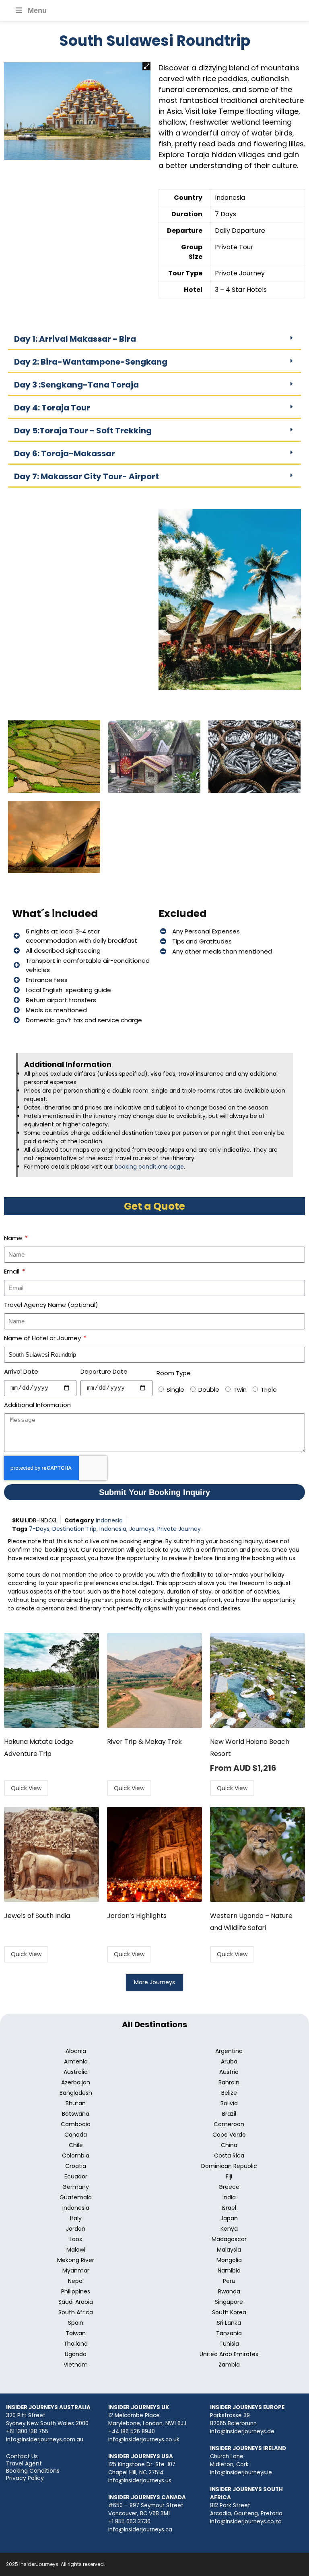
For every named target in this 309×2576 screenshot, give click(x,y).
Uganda (76, 2354)
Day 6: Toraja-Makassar (65, 453)
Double (209, 1390)
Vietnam (76, 2365)
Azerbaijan (76, 2082)
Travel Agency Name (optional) (51, 1305)
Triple (269, 1390)
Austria (229, 2072)
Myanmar (76, 2270)
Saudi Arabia (76, 2302)
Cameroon (229, 2124)
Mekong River (76, 2260)
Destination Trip (74, 1529)
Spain (76, 2323)
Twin (240, 1390)
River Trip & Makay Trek (144, 1742)
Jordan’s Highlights (137, 1916)
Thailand (76, 2344)
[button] (146, 66)
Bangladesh (76, 2093)
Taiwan (76, 2333)
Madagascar (229, 2239)
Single (175, 1390)
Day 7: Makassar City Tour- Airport (87, 476)
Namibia (229, 2270)
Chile (76, 2145)
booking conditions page (149, 1167)
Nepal (76, 2281)
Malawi (76, 2250)
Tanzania (229, 2333)
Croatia (76, 2166)
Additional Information (37, 1405)
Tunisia (229, 2344)
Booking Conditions (33, 2471)
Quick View (26, 1788)
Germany (76, 2187)
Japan (229, 2218)
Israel (229, 2208)
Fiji (229, 2176)
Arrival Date (21, 1371)
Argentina (229, 2051)
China (229, 2145)
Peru (229, 2281)
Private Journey (179, 1529)
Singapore (229, 2302)
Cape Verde (229, 2135)
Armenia (76, 2061)
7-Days (39, 1529)
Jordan (76, 2229)
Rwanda (229, 2291)
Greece (229, 2187)
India (229, 2197)
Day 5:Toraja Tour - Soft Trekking (83, 431)
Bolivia (229, 2103)
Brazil (229, 2114)
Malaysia (229, 2250)
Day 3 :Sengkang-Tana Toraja (76, 385)
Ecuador (76, 2176)
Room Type (174, 1373)
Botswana (76, 2114)
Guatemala (76, 2197)
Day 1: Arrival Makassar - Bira (75, 339)
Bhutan (76, 2103)
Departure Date (104, 1371)
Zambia (229, 2365)
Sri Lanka (229, 2323)
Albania (76, 2051)
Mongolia (229, 2260)
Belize (229, 2093)
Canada (76, 2135)
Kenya (229, 2229)
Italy (76, 2218)
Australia (76, 2072)
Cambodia (76, 2124)
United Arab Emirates (229, 2354)
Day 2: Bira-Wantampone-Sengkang (91, 362)
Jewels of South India (37, 1916)
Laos (76, 2239)
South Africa (76, 2312)
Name (14, 1238)
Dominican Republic (229, 2166)
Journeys (142, 1529)
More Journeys (154, 1982)
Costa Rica (229, 2156)
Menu (37, 10)
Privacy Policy (25, 2478)
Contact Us (22, 2456)
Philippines (76, 2291)
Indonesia (109, 1520)
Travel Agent (24, 2463)
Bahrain (229, 2082)
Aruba (229, 2061)
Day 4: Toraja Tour (52, 408)
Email (12, 1271)
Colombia (76, 2156)
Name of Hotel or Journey (43, 1338)
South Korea (229, 2312)
